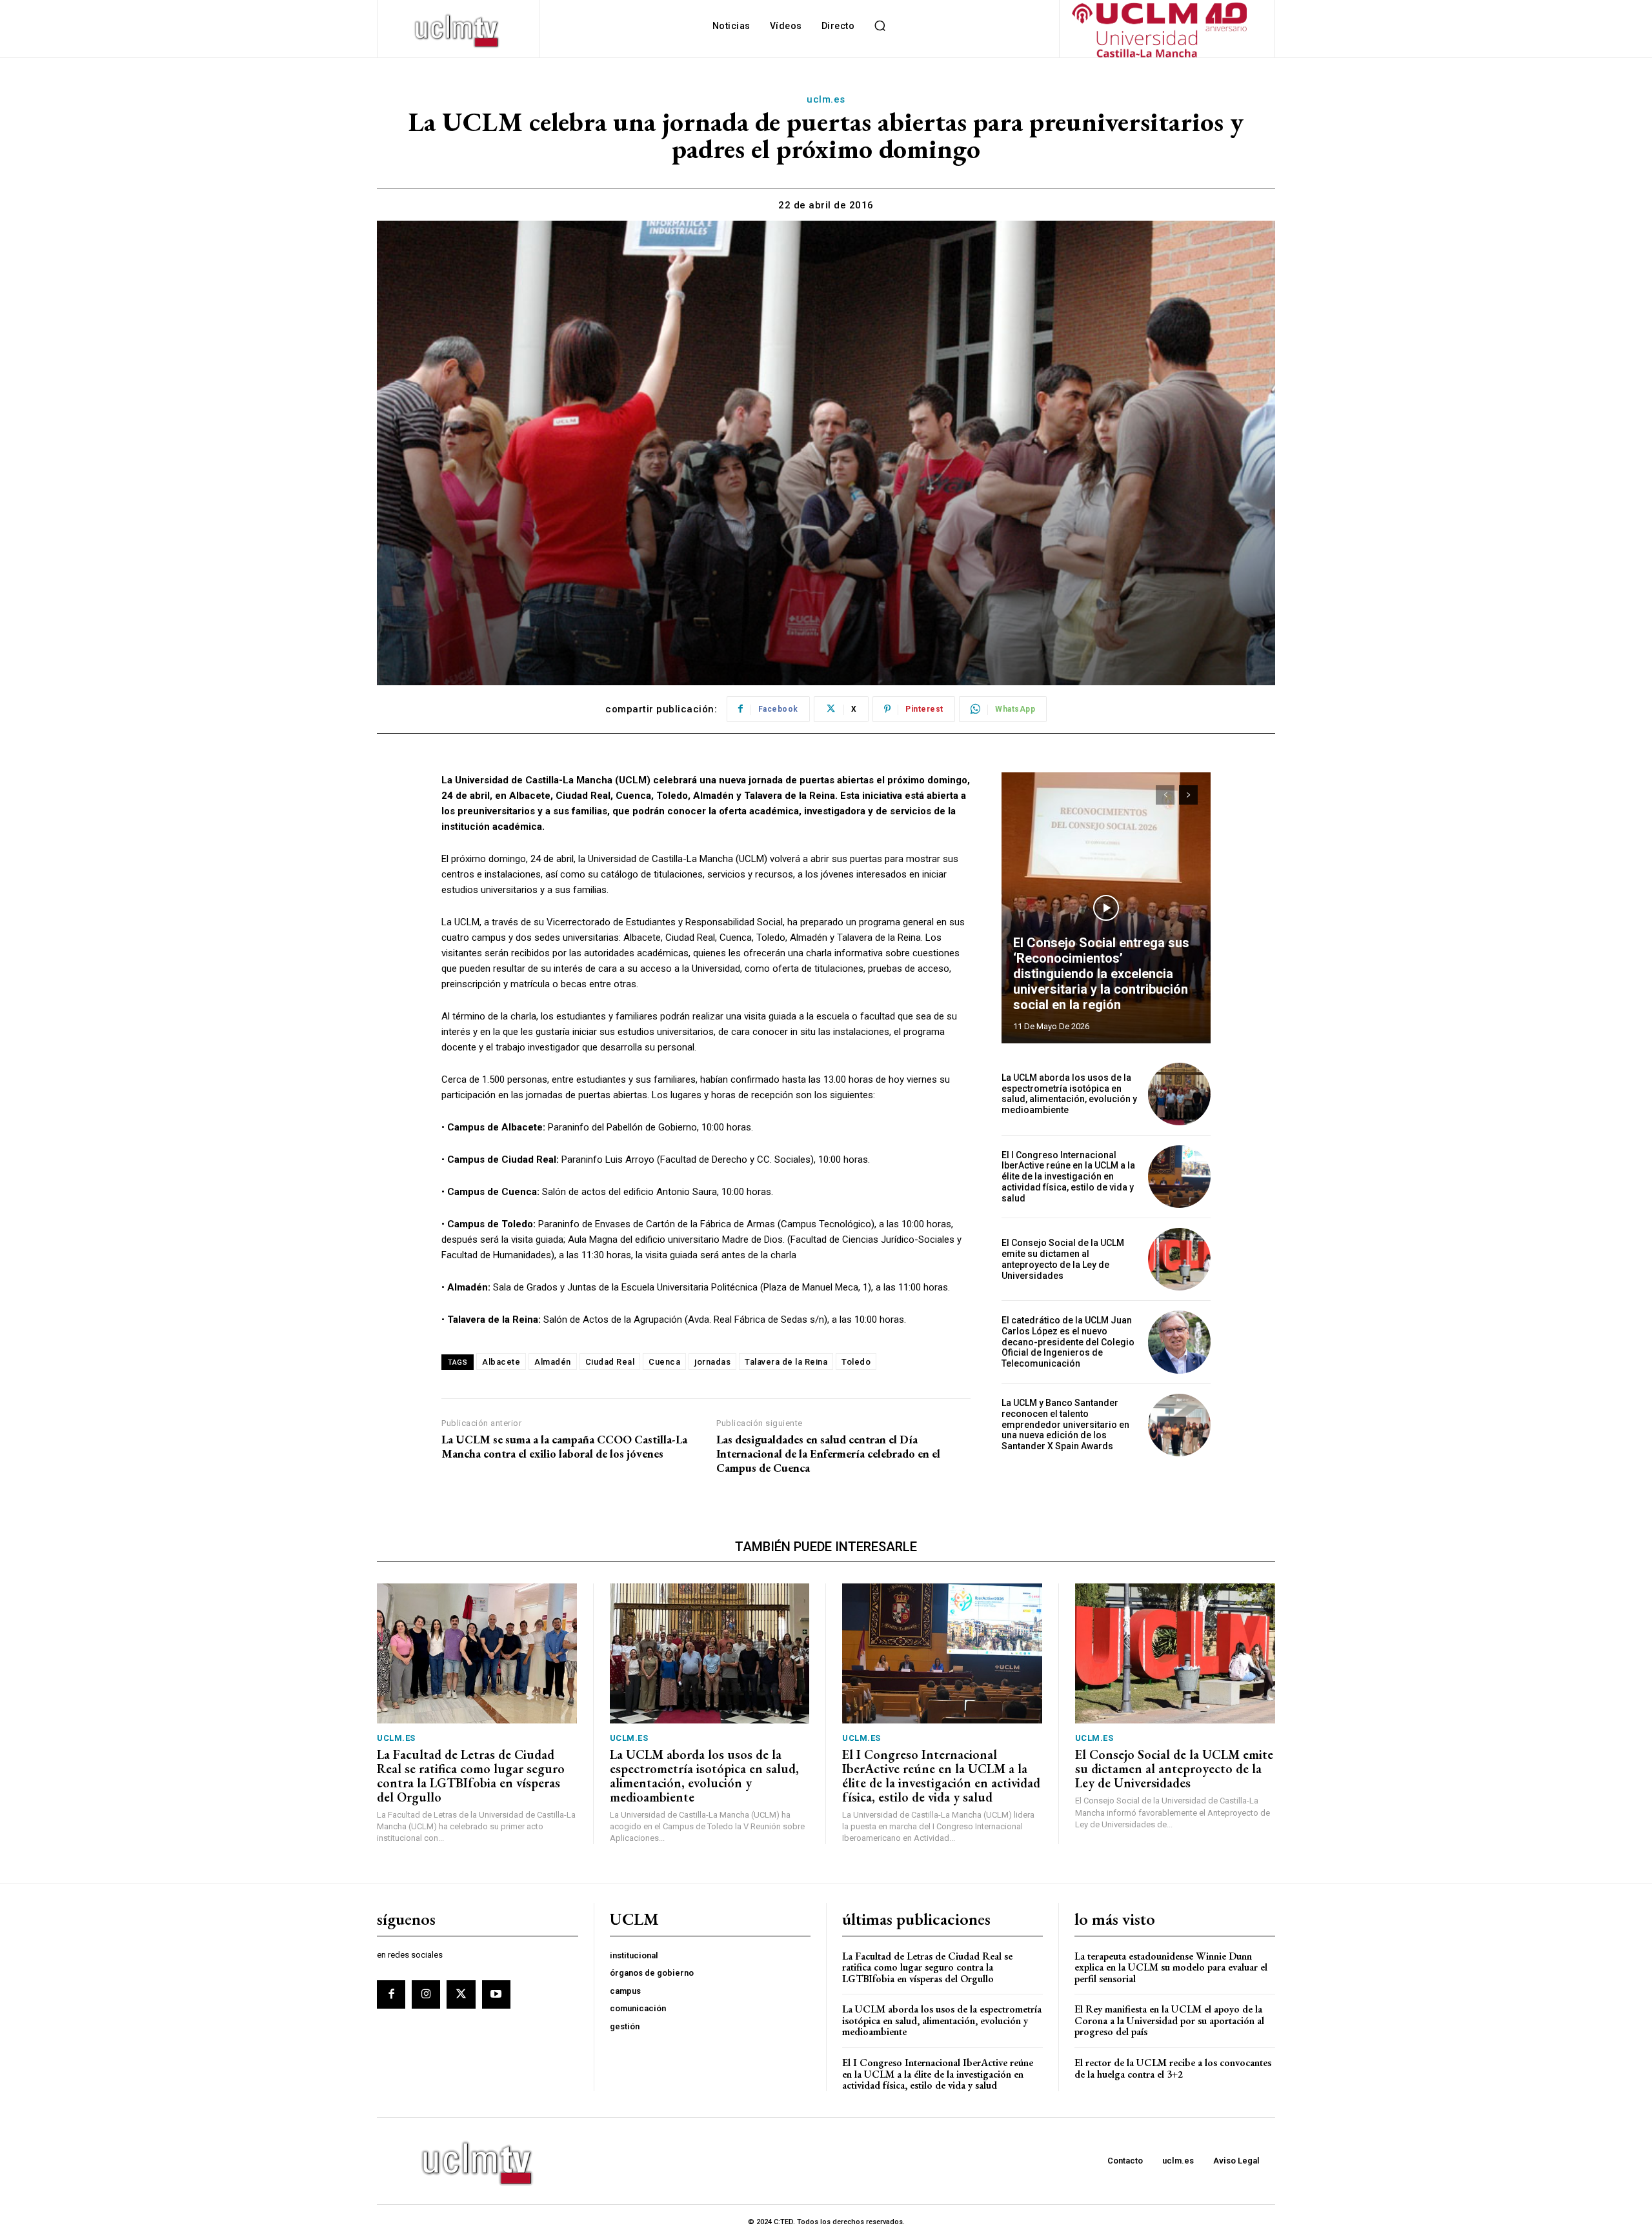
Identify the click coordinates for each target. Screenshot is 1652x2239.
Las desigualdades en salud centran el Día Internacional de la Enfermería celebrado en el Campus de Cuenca (828, 1453)
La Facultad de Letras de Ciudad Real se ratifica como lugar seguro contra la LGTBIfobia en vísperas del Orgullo (471, 1776)
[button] (880, 26)
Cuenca (664, 1362)
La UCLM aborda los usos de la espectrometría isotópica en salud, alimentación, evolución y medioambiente (1069, 1094)
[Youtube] (496, 1994)
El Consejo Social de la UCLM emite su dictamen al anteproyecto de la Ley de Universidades (1063, 1259)
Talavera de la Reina (786, 1362)
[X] (461, 1994)
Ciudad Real (610, 1362)
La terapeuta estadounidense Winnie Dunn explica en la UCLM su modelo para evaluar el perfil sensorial (1171, 1967)
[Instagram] (426, 1994)
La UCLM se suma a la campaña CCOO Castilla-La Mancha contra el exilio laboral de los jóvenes (564, 1446)
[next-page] (1188, 795)
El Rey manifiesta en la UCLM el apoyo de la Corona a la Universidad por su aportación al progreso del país (1169, 2020)
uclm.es (826, 99)
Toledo (856, 1362)
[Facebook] (391, 1994)
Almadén (553, 1362)
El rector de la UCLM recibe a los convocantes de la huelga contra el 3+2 (1173, 2068)
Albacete (501, 1362)
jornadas (712, 1362)
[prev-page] (1165, 795)
